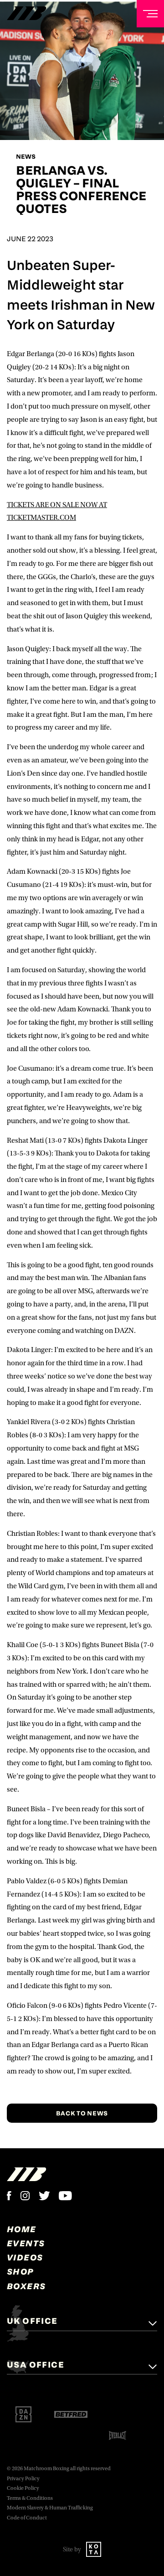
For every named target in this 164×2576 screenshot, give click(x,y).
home (22, 2229)
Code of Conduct (27, 2518)
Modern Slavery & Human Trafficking (50, 2508)
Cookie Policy (23, 2488)
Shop (20, 2271)
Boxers (26, 2286)
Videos (25, 2257)
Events (26, 2243)
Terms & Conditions (30, 2498)
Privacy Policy (23, 2479)
